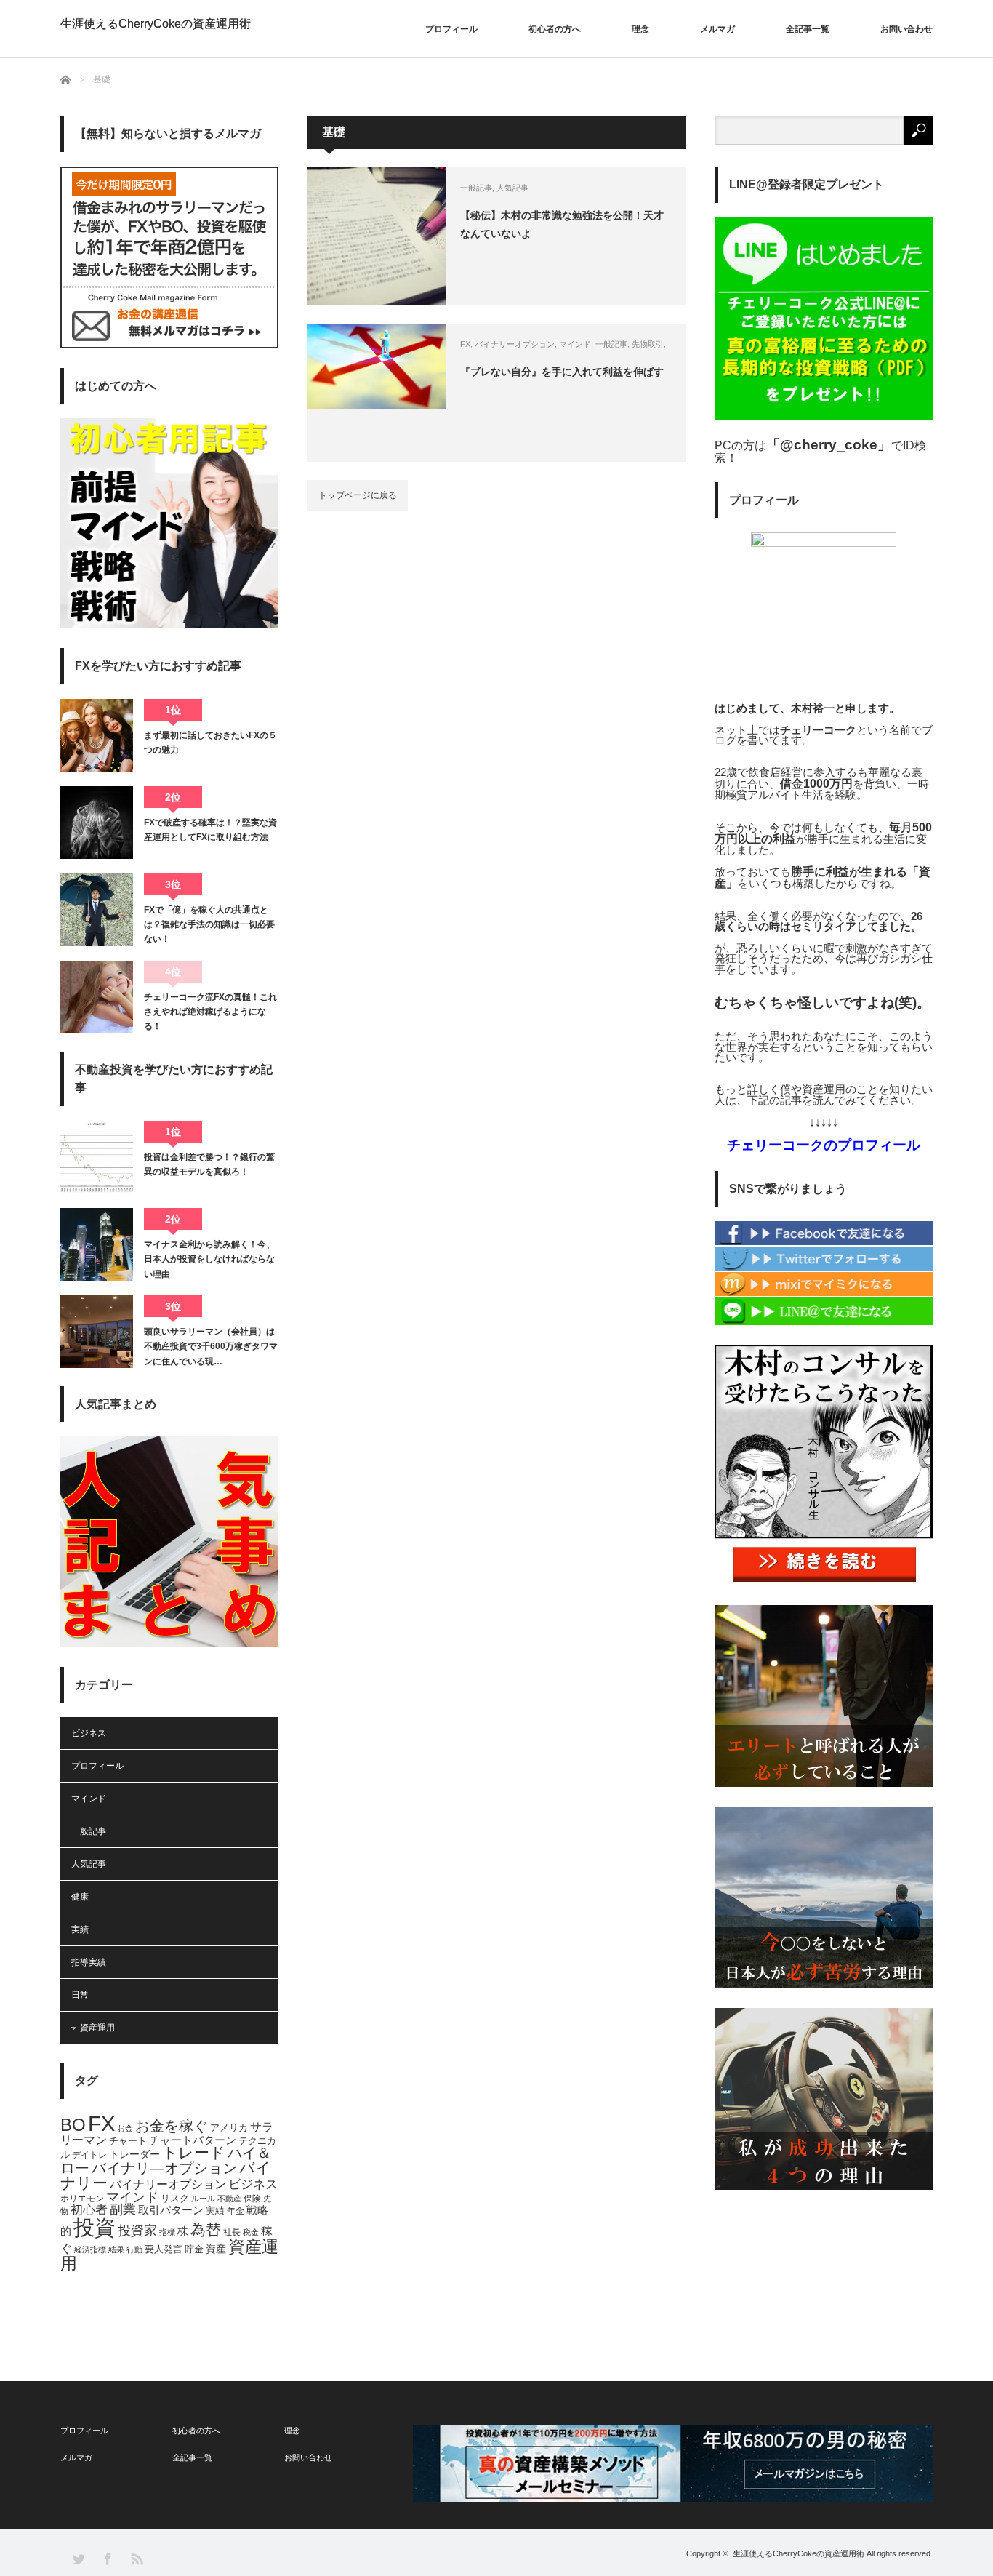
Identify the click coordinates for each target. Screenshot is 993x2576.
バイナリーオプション (515, 344)
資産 (216, 2249)
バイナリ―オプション (164, 2168)
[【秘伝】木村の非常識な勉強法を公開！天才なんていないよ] (377, 236)
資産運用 (97, 2028)
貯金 (194, 2249)
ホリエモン (82, 2199)
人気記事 (512, 188)
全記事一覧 (808, 29)
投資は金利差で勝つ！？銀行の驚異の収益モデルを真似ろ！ (209, 1164)
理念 (640, 29)
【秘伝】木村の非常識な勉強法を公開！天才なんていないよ (562, 224)
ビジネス (89, 1733)
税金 (251, 2232)
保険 (252, 2199)
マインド (575, 344)
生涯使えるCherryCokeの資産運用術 (156, 24)
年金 (236, 2211)
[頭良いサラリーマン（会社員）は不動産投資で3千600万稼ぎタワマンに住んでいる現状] (97, 1332)
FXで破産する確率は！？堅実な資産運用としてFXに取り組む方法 (210, 830)
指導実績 (89, 1962)
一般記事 (476, 188)
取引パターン (171, 2210)
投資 (95, 2227)
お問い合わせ (906, 29)
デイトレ (89, 2155)
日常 (80, 1995)
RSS (136, 2558)
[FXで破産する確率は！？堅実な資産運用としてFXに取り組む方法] (97, 823)
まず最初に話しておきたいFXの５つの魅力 (210, 743)
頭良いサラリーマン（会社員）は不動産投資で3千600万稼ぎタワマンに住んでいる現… (211, 1347)
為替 (206, 2230)
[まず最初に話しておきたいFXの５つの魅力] (97, 735)
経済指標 (90, 2249)
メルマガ (717, 29)
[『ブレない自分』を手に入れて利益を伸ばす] (377, 393)
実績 (80, 1929)
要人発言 (164, 2249)
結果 (116, 2249)
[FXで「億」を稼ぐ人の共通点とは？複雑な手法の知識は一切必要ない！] (97, 910)
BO (73, 2125)
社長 (232, 2232)
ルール (203, 2199)
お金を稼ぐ (172, 2126)
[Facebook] (824, 1242)
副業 (123, 2209)
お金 (125, 2128)
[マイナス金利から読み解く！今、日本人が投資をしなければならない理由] (97, 1244)
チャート (128, 2141)
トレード (194, 2152)
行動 (134, 2249)
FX (465, 344)
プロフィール (451, 29)
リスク (175, 2199)
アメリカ (229, 2128)
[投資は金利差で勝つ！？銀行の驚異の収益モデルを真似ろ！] (97, 1157)
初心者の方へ (555, 29)
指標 (167, 2232)
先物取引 (648, 344)
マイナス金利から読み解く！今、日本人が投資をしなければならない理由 (209, 1259)
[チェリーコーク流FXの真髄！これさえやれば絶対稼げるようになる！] (97, 997)
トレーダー (134, 2154)
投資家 (137, 2231)
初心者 (89, 2210)
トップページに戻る (358, 495)
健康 (80, 1897)
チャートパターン (193, 2140)
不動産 (229, 2199)
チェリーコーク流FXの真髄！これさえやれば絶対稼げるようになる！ (210, 1012)
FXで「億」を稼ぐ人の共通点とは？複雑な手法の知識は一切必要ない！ (209, 925)
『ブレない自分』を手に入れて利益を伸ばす (562, 372)
